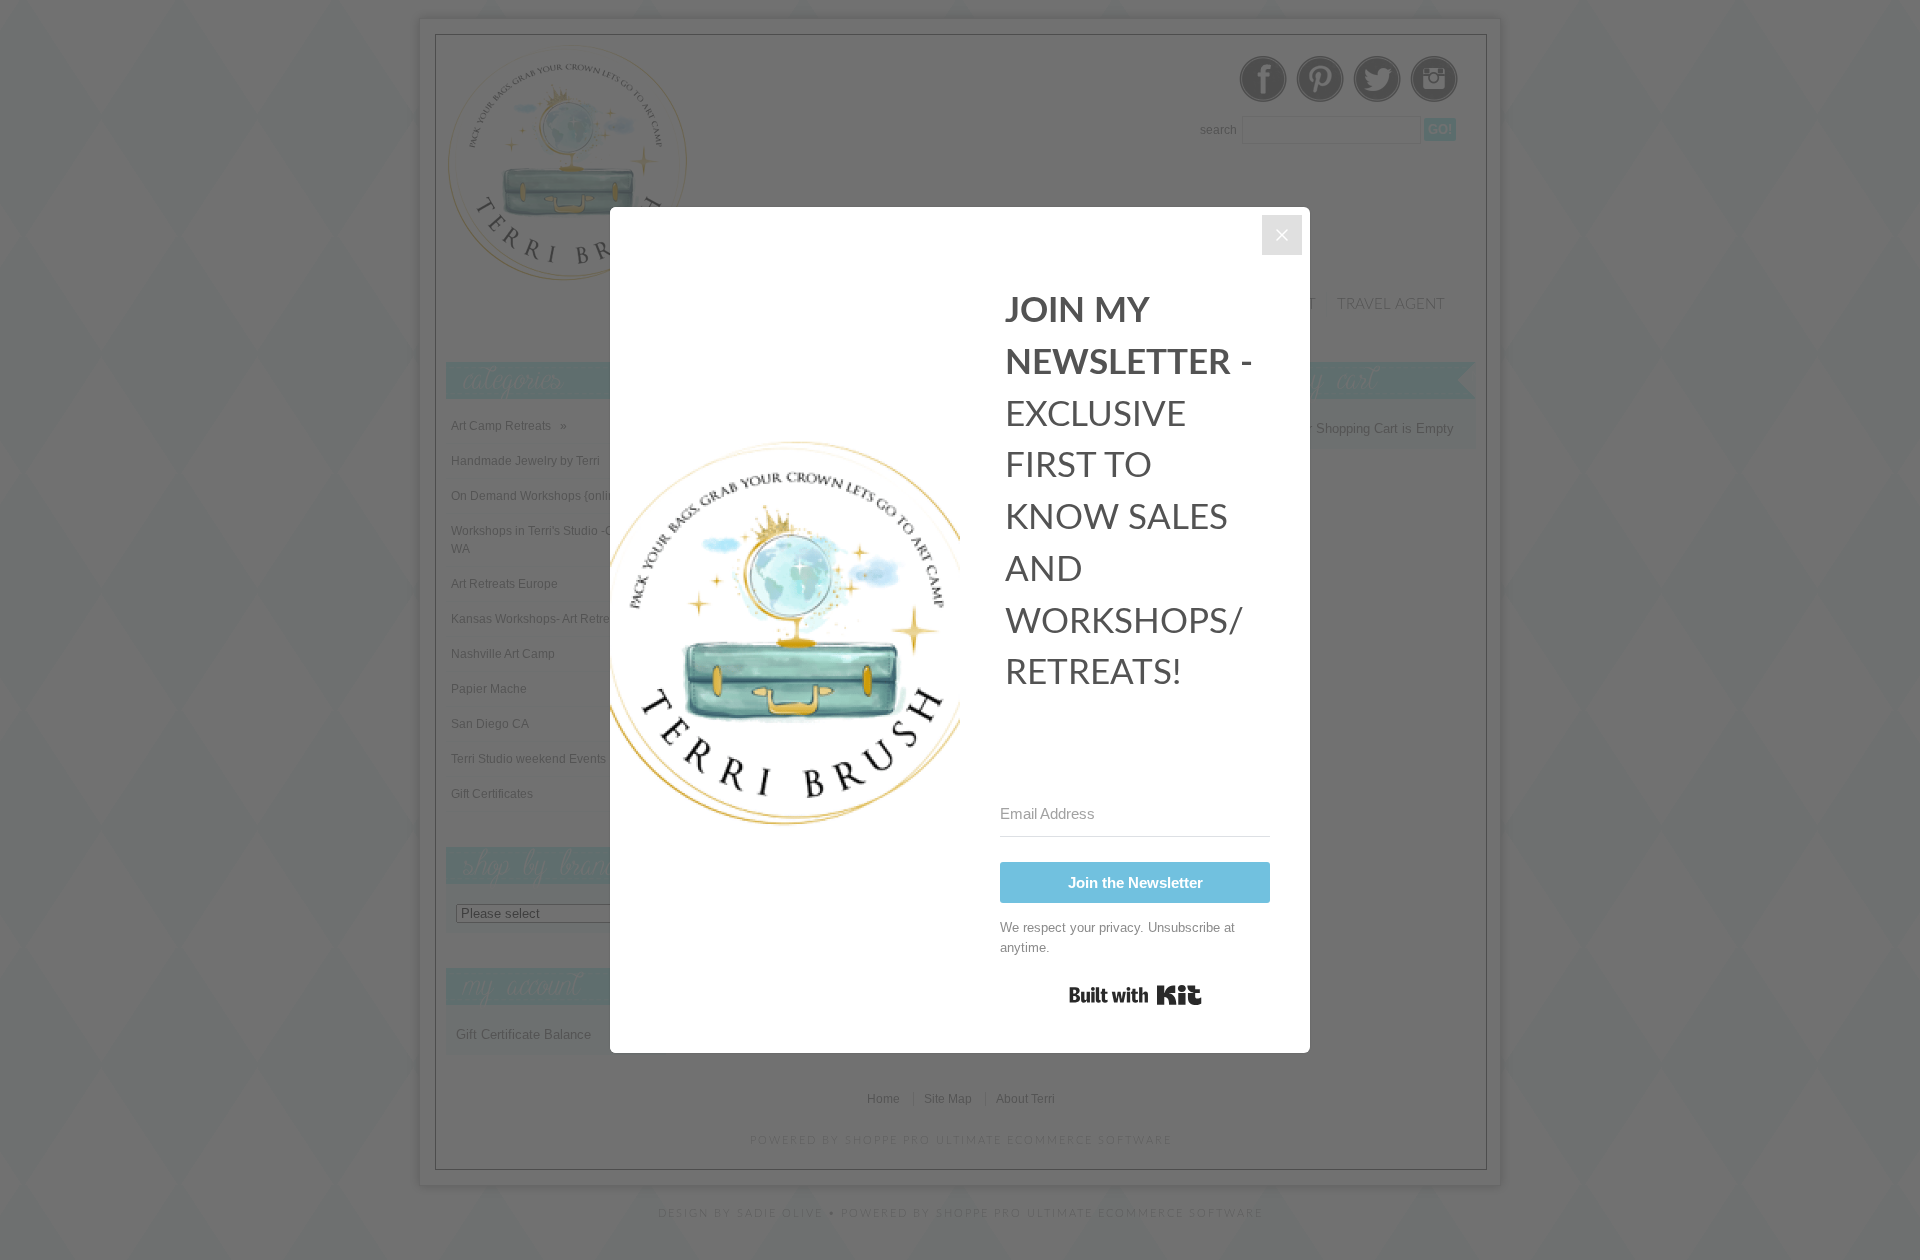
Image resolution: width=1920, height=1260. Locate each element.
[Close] (1282, 235)
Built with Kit (1135, 995)
